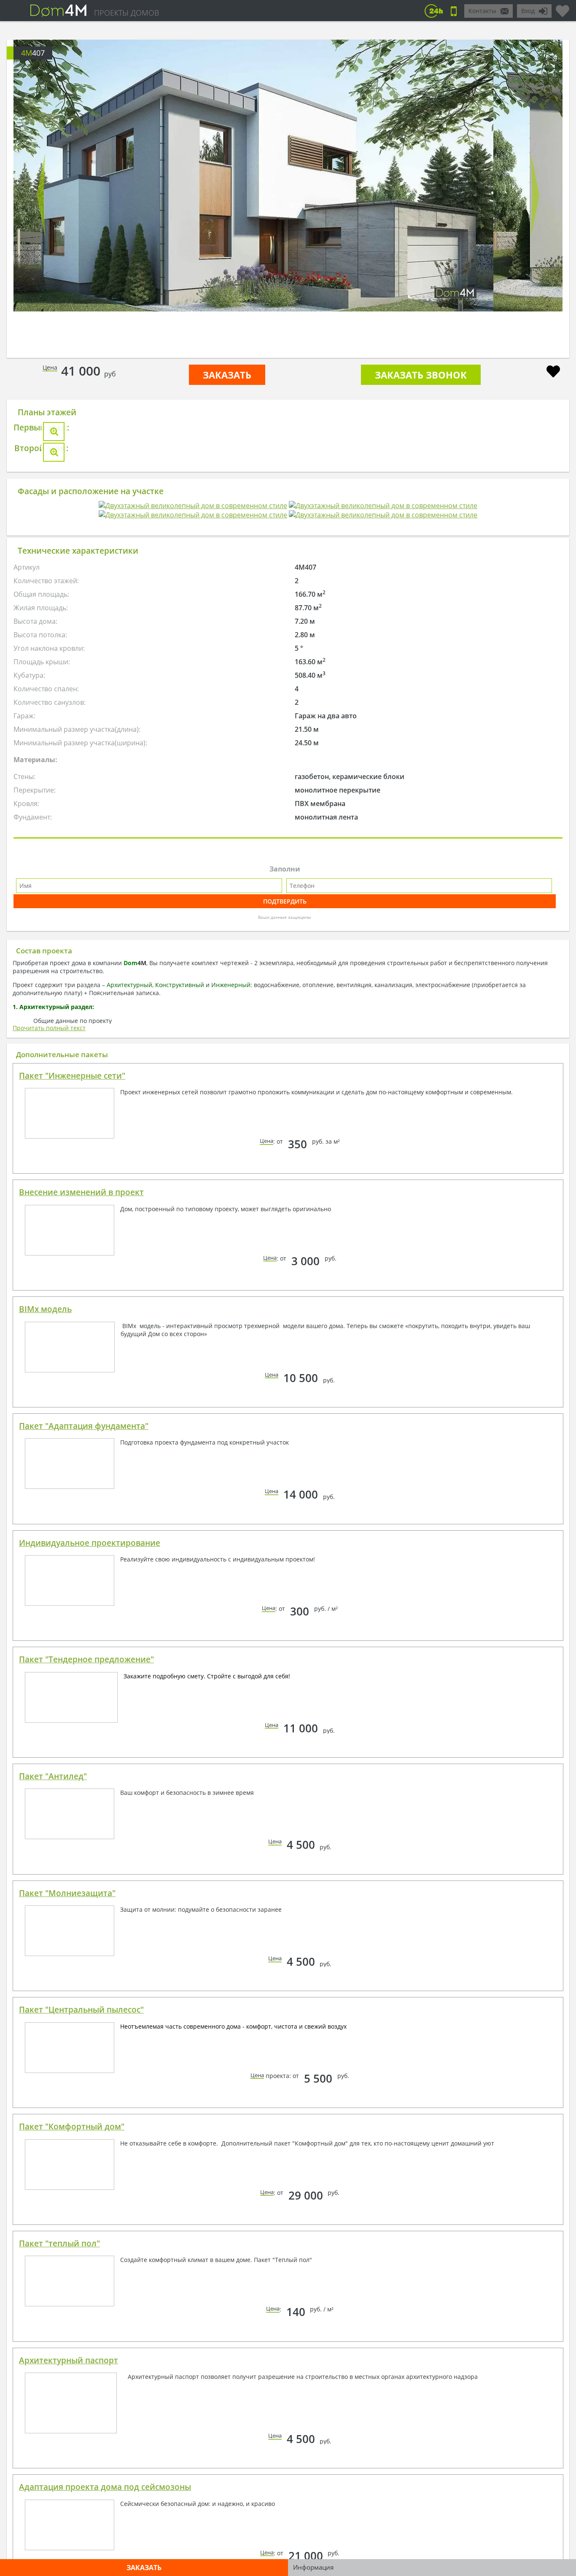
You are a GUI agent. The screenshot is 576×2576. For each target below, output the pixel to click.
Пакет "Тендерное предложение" (86, 1986)
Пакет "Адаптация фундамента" (84, 1753)
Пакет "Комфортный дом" (72, 2454)
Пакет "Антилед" (53, 2103)
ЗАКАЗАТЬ (227, 375)
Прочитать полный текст (49, 1355)
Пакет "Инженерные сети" (72, 1403)
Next (535, 195)
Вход (528, 11)
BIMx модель (45, 1636)
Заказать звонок (421, 375)
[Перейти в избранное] (563, 8)
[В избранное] (553, 372)
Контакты (482, 11)
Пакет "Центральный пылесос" (81, 2337)
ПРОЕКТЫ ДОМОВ (127, 13)
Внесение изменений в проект (81, 1519)
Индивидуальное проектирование (90, 1870)
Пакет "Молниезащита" (67, 2220)
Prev (41, 195)
